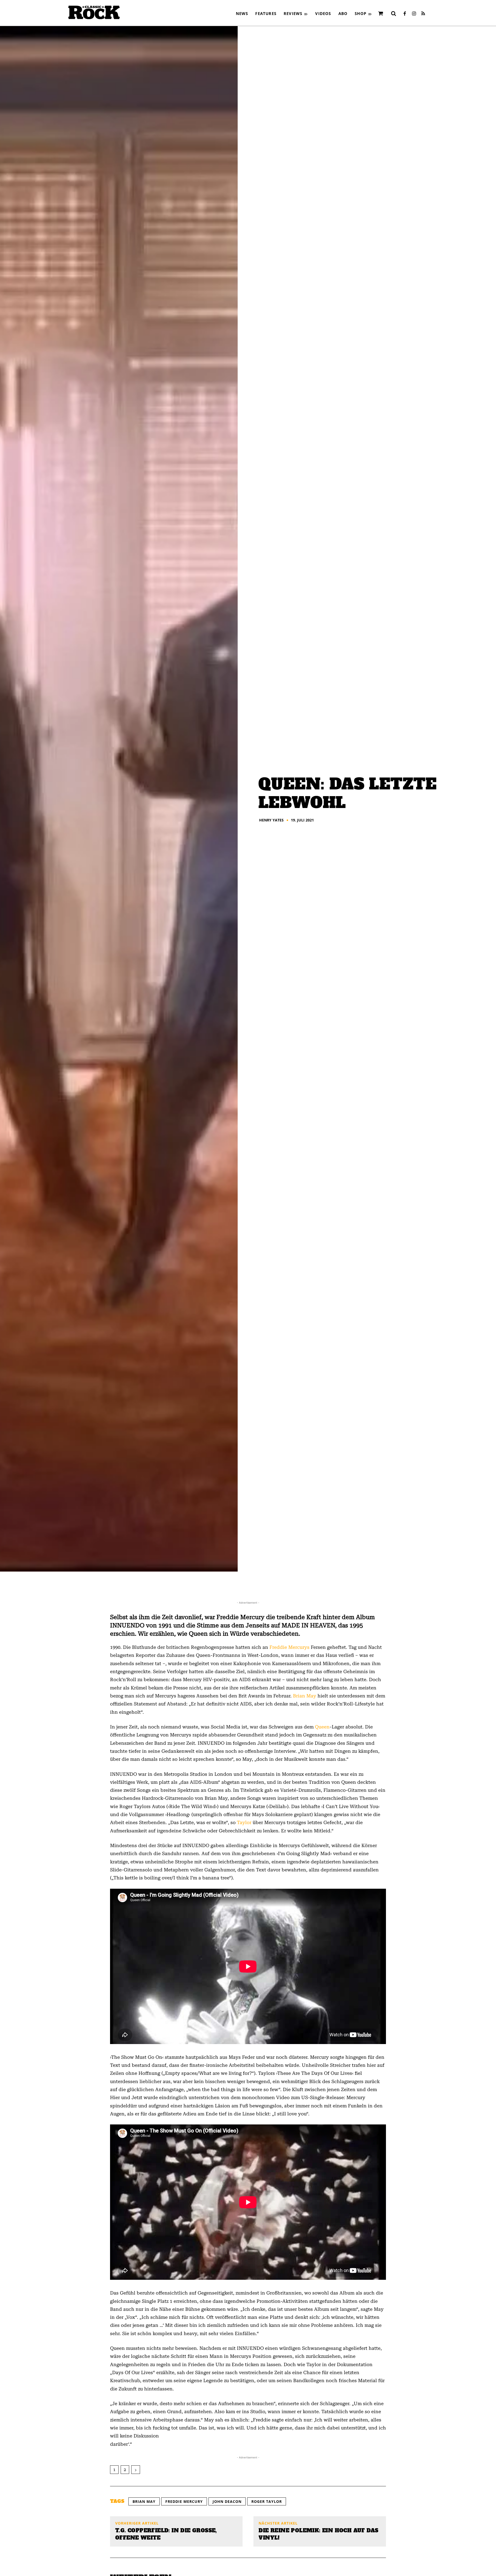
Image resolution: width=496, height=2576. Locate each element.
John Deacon (227, 2501)
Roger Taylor (267, 2501)
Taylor (245, 1822)
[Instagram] (414, 14)
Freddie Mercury (184, 2501)
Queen (322, 1727)
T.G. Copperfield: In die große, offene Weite (166, 2534)
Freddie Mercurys (289, 1647)
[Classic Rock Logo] (94, 12)
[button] (393, 13)
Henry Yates (271, 820)
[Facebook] (405, 14)
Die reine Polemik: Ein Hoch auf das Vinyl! (318, 2534)
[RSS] (423, 14)
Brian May (305, 1696)
